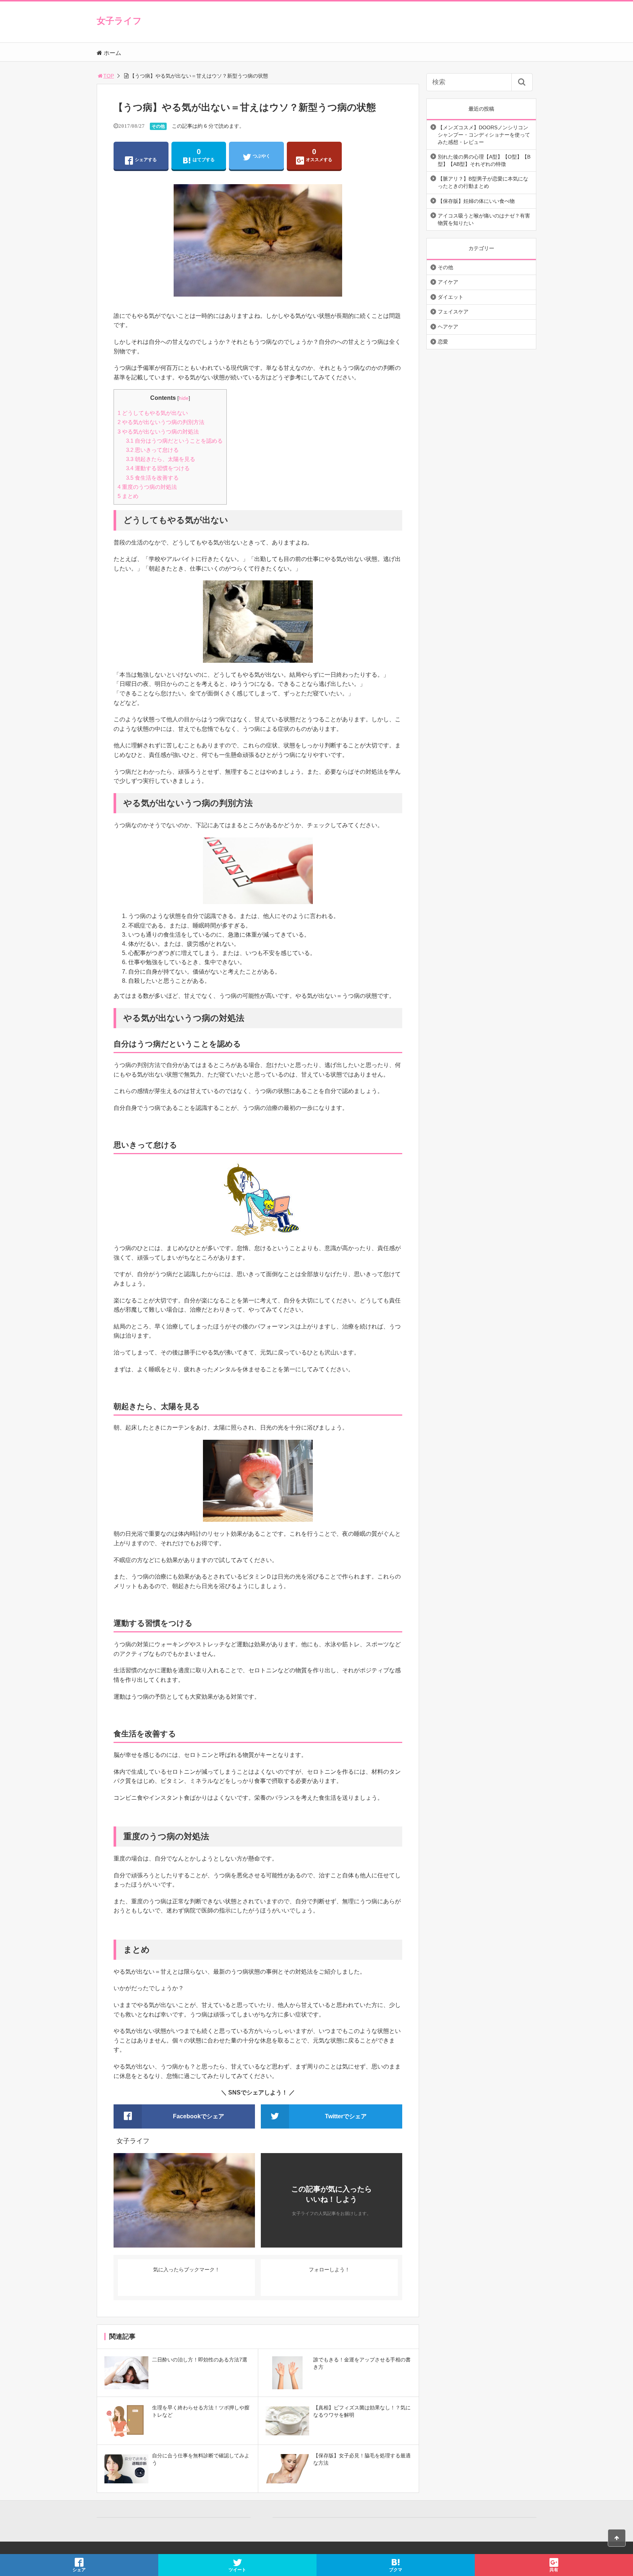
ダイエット (451, 297)
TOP (109, 76)
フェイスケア (453, 312)
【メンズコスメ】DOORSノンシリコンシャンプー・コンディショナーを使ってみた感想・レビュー (484, 135)
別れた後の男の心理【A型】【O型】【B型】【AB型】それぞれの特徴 (484, 160)
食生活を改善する (152, 478)
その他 (158, 126)
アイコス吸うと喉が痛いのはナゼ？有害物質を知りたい (484, 219)
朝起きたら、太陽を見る (161, 459)
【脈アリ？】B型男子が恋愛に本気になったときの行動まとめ (483, 182)
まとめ (128, 496)
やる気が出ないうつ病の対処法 (158, 432)
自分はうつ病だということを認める (174, 441)
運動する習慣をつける (158, 468)
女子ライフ (119, 21)
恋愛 (443, 342)
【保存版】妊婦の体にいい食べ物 (476, 201)
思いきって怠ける (152, 450)
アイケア (448, 282)
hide (184, 398)
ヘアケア (448, 327)
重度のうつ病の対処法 (147, 487)
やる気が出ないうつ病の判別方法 (161, 422)
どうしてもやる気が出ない (153, 413)
